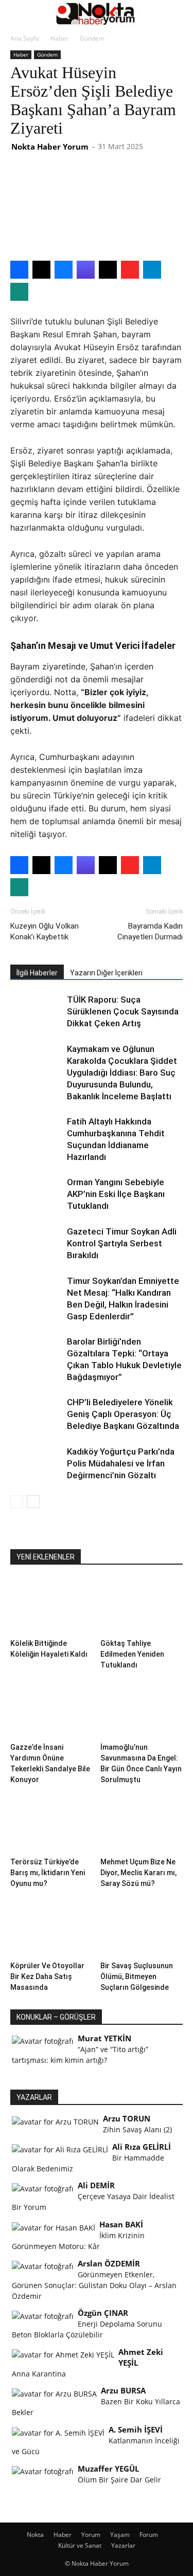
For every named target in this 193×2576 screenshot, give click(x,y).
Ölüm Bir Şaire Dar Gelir (119, 2480)
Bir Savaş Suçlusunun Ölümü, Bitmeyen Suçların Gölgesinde (137, 1976)
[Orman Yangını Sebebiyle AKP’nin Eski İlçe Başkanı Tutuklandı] (36, 1194)
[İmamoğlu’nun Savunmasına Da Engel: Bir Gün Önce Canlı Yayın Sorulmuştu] (142, 1710)
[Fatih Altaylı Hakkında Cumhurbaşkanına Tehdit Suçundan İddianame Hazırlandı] (36, 1133)
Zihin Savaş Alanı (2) (137, 2129)
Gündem (92, 38)
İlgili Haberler (37, 973)
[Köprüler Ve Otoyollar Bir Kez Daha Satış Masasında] (51, 1929)
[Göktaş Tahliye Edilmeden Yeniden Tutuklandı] (142, 1606)
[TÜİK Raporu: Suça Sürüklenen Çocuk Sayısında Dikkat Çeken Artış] (36, 1012)
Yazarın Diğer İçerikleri (106, 973)
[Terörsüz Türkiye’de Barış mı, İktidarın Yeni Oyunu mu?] (51, 1825)
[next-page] (33, 1502)
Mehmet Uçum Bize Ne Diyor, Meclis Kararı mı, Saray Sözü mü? (138, 1873)
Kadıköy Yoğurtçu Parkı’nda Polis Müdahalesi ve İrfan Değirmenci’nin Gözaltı (121, 1463)
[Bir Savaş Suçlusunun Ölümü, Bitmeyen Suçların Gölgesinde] (142, 1929)
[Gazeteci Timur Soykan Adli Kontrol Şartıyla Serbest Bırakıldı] (36, 1244)
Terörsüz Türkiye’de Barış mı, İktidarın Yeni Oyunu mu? (48, 1873)
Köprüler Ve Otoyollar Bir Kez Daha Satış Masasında (47, 1976)
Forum (149, 2535)
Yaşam (120, 2535)
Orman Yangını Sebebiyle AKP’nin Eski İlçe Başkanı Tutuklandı (116, 1194)
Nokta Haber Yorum (50, 147)
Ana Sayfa (25, 38)
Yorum (91, 2535)
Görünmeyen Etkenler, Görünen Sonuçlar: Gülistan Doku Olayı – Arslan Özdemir (94, 2285)
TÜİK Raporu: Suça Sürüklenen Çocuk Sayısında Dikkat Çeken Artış (123, 1011)
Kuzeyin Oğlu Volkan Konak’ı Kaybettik (45, 931)
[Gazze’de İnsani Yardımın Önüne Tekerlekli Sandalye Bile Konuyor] (51, 1710)
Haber (59, 38)
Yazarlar (123, 2545)
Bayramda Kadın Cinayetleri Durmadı (150, 931)
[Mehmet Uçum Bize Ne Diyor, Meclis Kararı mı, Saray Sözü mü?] (142, 1825)
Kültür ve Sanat (80, 2545)
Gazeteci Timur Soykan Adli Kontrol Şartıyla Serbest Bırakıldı (122, 1243)
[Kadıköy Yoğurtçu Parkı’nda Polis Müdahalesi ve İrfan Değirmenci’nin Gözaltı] (36, 1464)
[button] (17, 14)
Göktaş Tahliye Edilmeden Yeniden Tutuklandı (132, 1654)
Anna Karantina (39, 2374)
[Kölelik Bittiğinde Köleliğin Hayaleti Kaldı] (51, 1606)
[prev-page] (17, 1502)
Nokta (35, 2535)
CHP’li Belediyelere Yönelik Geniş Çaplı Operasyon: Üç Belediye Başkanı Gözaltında (123, 1414)
